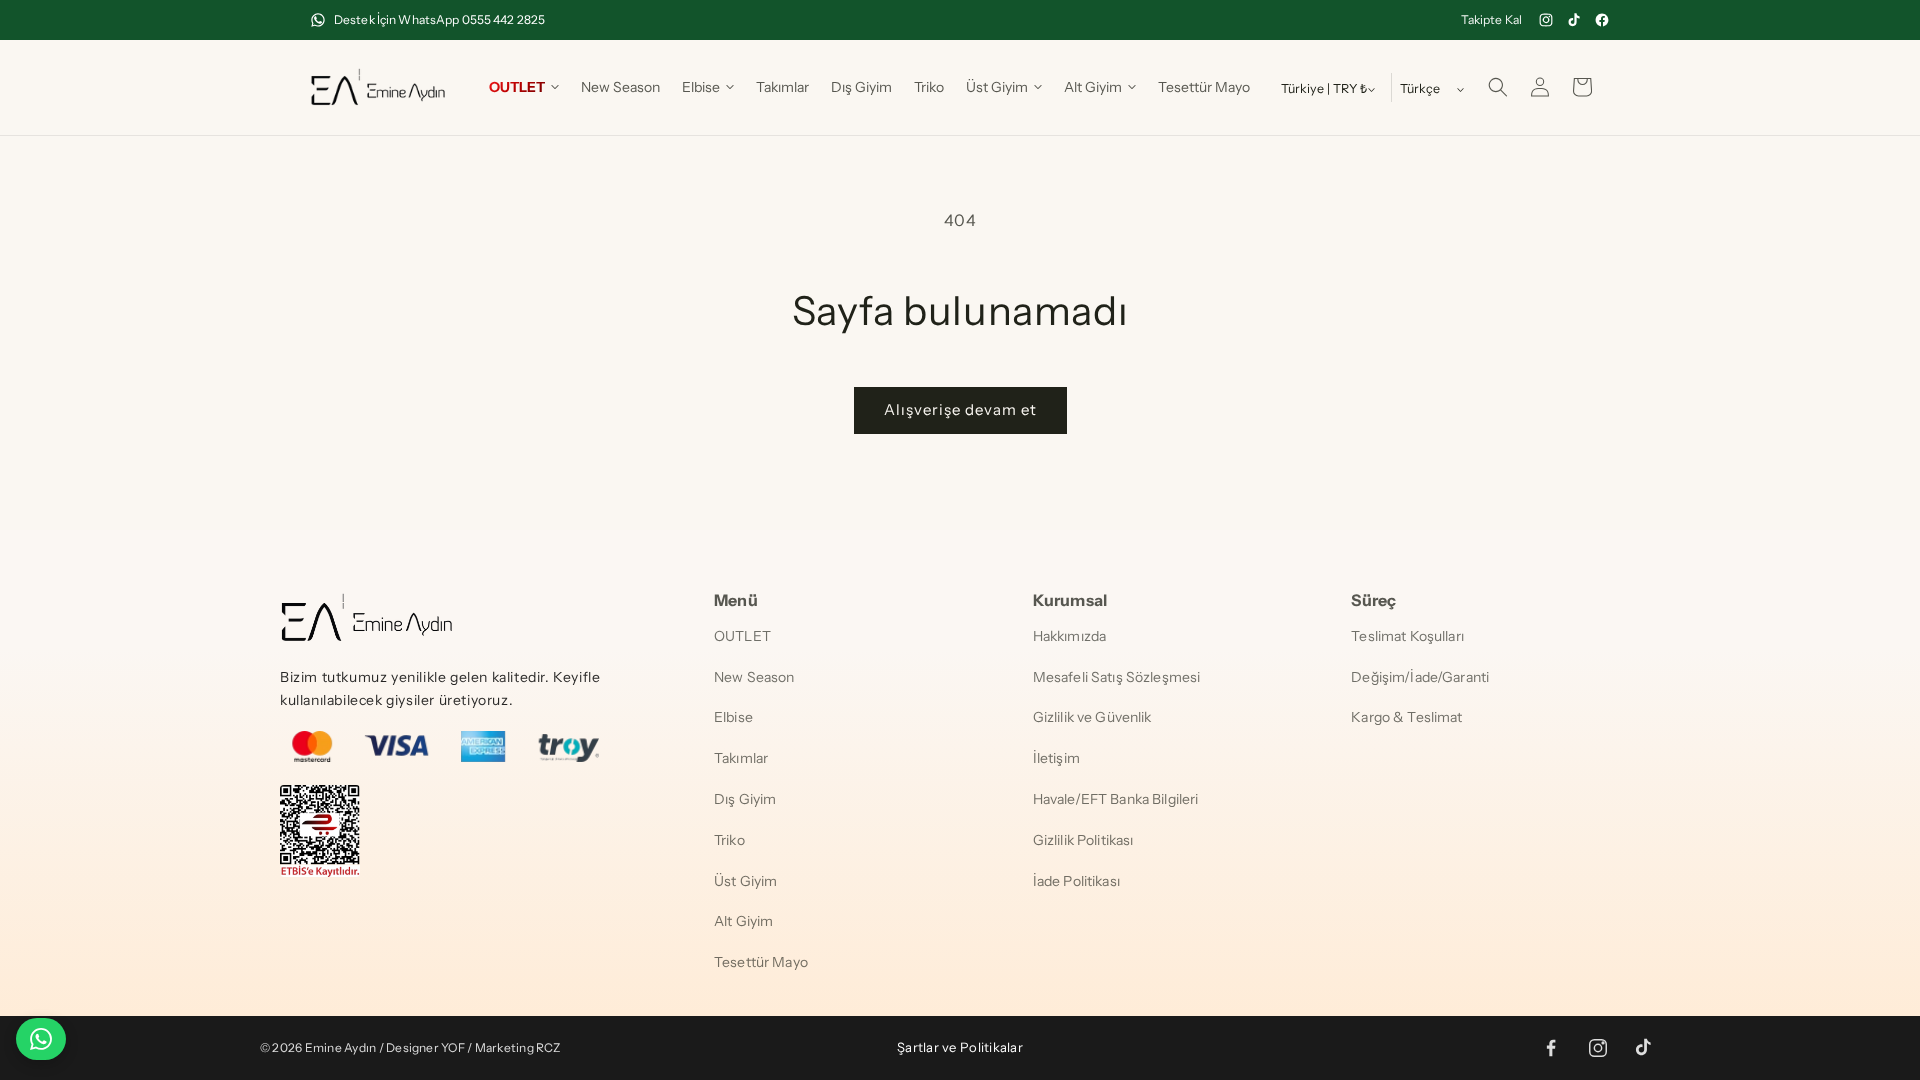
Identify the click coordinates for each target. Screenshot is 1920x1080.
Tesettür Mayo (761, 962)
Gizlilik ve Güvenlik (1092, 717)
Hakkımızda (1069, 636)
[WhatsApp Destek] (41, 1039)
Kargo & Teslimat (1406, 717)
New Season (754, 677)
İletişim (1056, 758)
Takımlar (741, 758)
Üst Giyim (745, 881)
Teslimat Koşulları (1407, 636)
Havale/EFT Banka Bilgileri (1116, 799)
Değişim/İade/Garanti (1420, 677)
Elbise (733, 717)
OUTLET (742, 636)
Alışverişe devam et (960, 409)
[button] (524, 87)
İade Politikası (1076, 881)
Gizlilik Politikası (1083, 840)
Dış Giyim (745, 799)
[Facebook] (1602, 20)
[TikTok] (1574, 20)
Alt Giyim (743, 921)
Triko (729, 840)
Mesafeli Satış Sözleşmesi (1117, 677)
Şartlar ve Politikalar (960, 1047)
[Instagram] (1546, 20)
